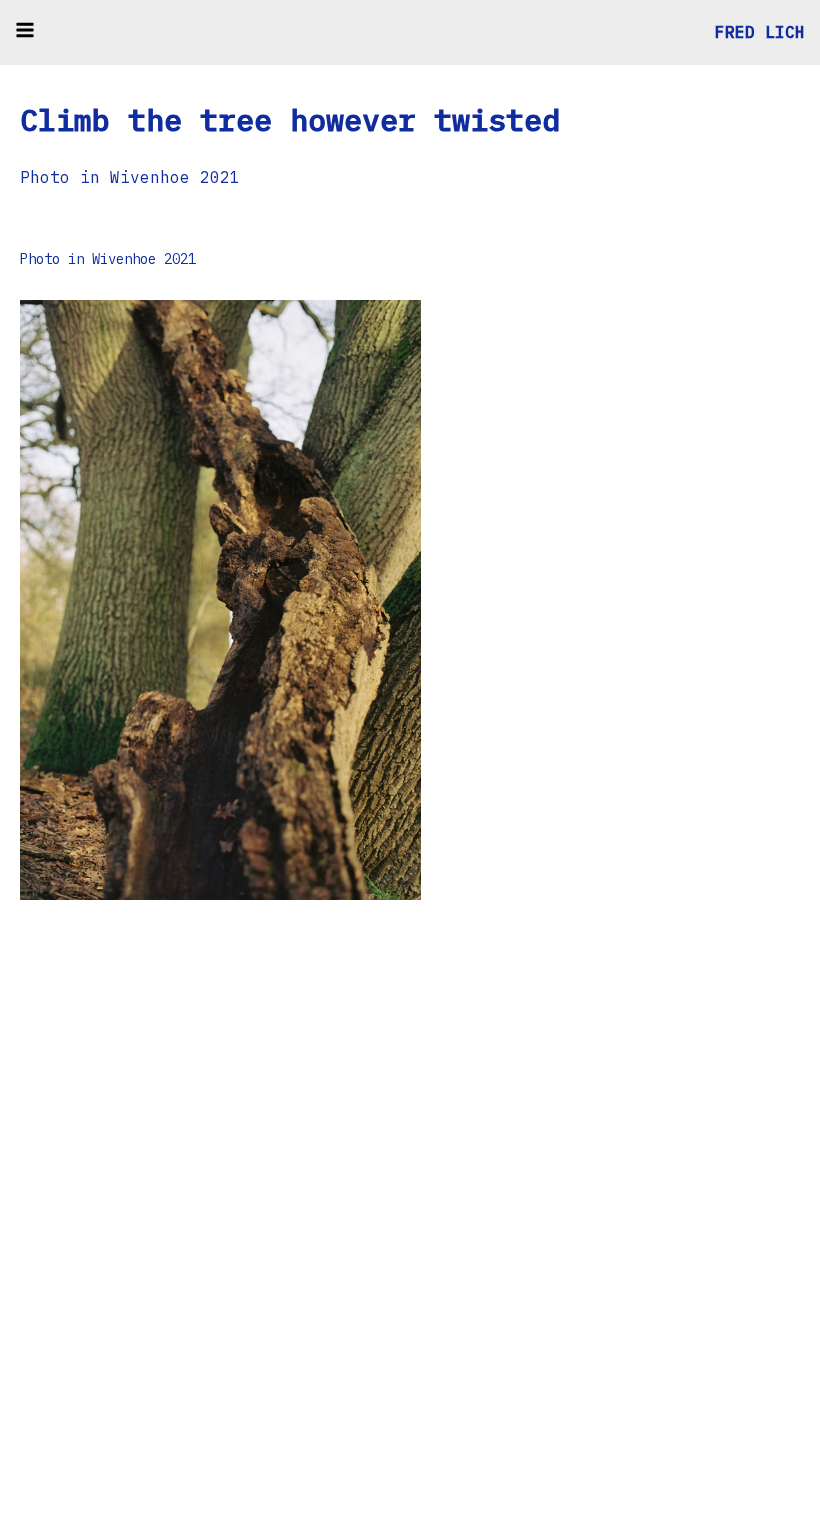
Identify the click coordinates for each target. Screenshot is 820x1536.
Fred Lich (760, 32)
